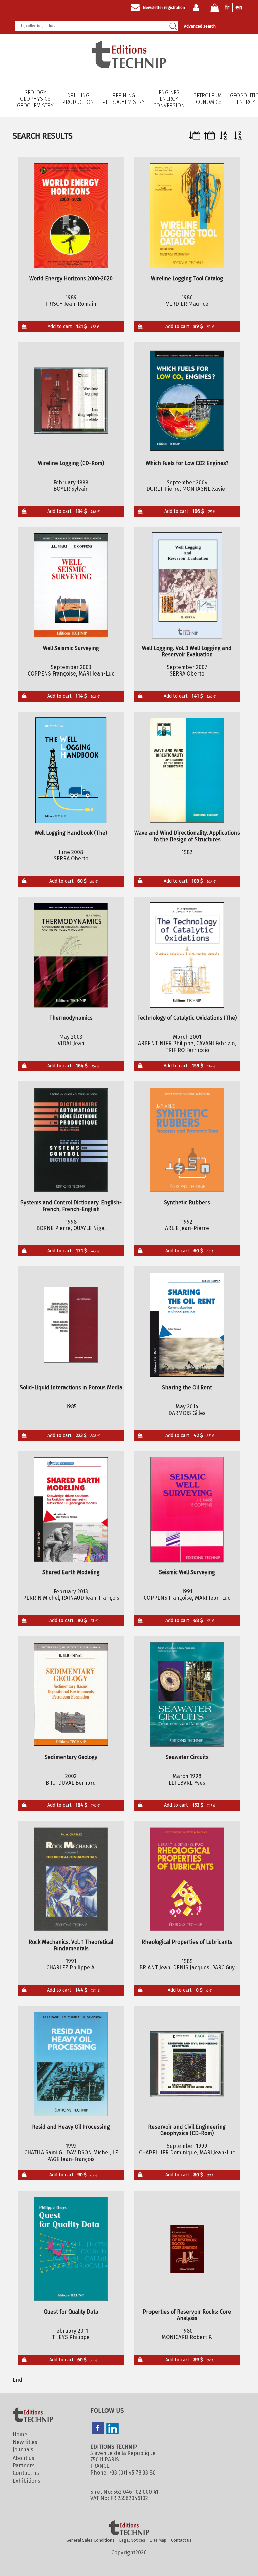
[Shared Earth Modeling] (71, 1510)
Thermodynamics (71, 1018)
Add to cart (73, 326)
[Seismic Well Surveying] (187, 1510)
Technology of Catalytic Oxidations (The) (187, 1018)
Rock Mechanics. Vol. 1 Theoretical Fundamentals (71, 1945)
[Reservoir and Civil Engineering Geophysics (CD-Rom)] (187, 2064)
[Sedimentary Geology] (71, 1694)
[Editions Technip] (129, 2528)
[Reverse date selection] (209, 138)
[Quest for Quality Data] (71, 2249)
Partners (24, 2466)
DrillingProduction (78, 99)
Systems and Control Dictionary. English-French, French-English (71, 1206)
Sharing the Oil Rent (187, 1387)
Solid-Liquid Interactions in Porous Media (71, 1387)
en (239, 7)
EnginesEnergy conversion (169, 99)
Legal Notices (132, 2540)
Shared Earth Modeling (71, 1572)
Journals (23, 2449)
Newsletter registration (164, 8)
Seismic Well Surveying (187, 1572)
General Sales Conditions (90, 2540)
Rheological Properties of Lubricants (187, 1942)
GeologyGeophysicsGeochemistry (35, 99)
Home (20, 2434)
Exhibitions (27, 2481)
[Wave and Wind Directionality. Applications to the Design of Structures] (187, 770)
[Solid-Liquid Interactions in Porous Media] (71, 1325)
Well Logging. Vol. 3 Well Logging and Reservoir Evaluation (187, 651)
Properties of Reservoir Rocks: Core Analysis (187, 2315)
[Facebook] (98, 2429)
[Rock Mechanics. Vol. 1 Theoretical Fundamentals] (71, 1879)
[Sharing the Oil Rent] (187, 1325)
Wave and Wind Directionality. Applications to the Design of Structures (187, 836)
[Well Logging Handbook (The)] (71, 770)
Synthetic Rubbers (187, 1203)
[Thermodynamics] (71, 955)
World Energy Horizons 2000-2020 (71, 278)
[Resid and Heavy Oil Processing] (71, 2064)
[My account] (198, 8)
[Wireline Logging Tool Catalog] (187, 216)
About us (24, 2458)
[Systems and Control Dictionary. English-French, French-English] (71, 1140)
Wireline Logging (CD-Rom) (71, 463)
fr (227, 7)
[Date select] (195, 138)
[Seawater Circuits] (187, 1694)
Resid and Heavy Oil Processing (71, 2127)
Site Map (158, 2540)
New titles (25, 2442)
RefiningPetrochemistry (124, 99)
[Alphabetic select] (224, 138)
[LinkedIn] (113, 2429)
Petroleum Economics (207, 99)
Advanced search (200, 26)
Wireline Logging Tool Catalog (187, 278)
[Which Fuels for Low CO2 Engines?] (187, 401)
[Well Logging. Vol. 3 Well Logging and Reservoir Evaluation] (187, 585)
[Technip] (129, 66)
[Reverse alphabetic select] (238, 138)
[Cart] (215, 9)
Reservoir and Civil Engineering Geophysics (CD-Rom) (187, 2130)
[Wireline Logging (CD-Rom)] (71, 401)
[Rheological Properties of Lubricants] (187, 1879)
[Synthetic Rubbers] (187, 1140)
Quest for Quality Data (71, 2312)
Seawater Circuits (187, 1757)
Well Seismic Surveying (71, 648)
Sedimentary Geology (71, 1757)
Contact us (26, 2473)
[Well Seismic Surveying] (71, 585)
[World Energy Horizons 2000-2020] (71, 216)
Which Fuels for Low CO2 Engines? (187, 463)
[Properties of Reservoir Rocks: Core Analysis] (187, 2249)
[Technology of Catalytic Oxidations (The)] (187, 955)
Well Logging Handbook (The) (71, 833)
